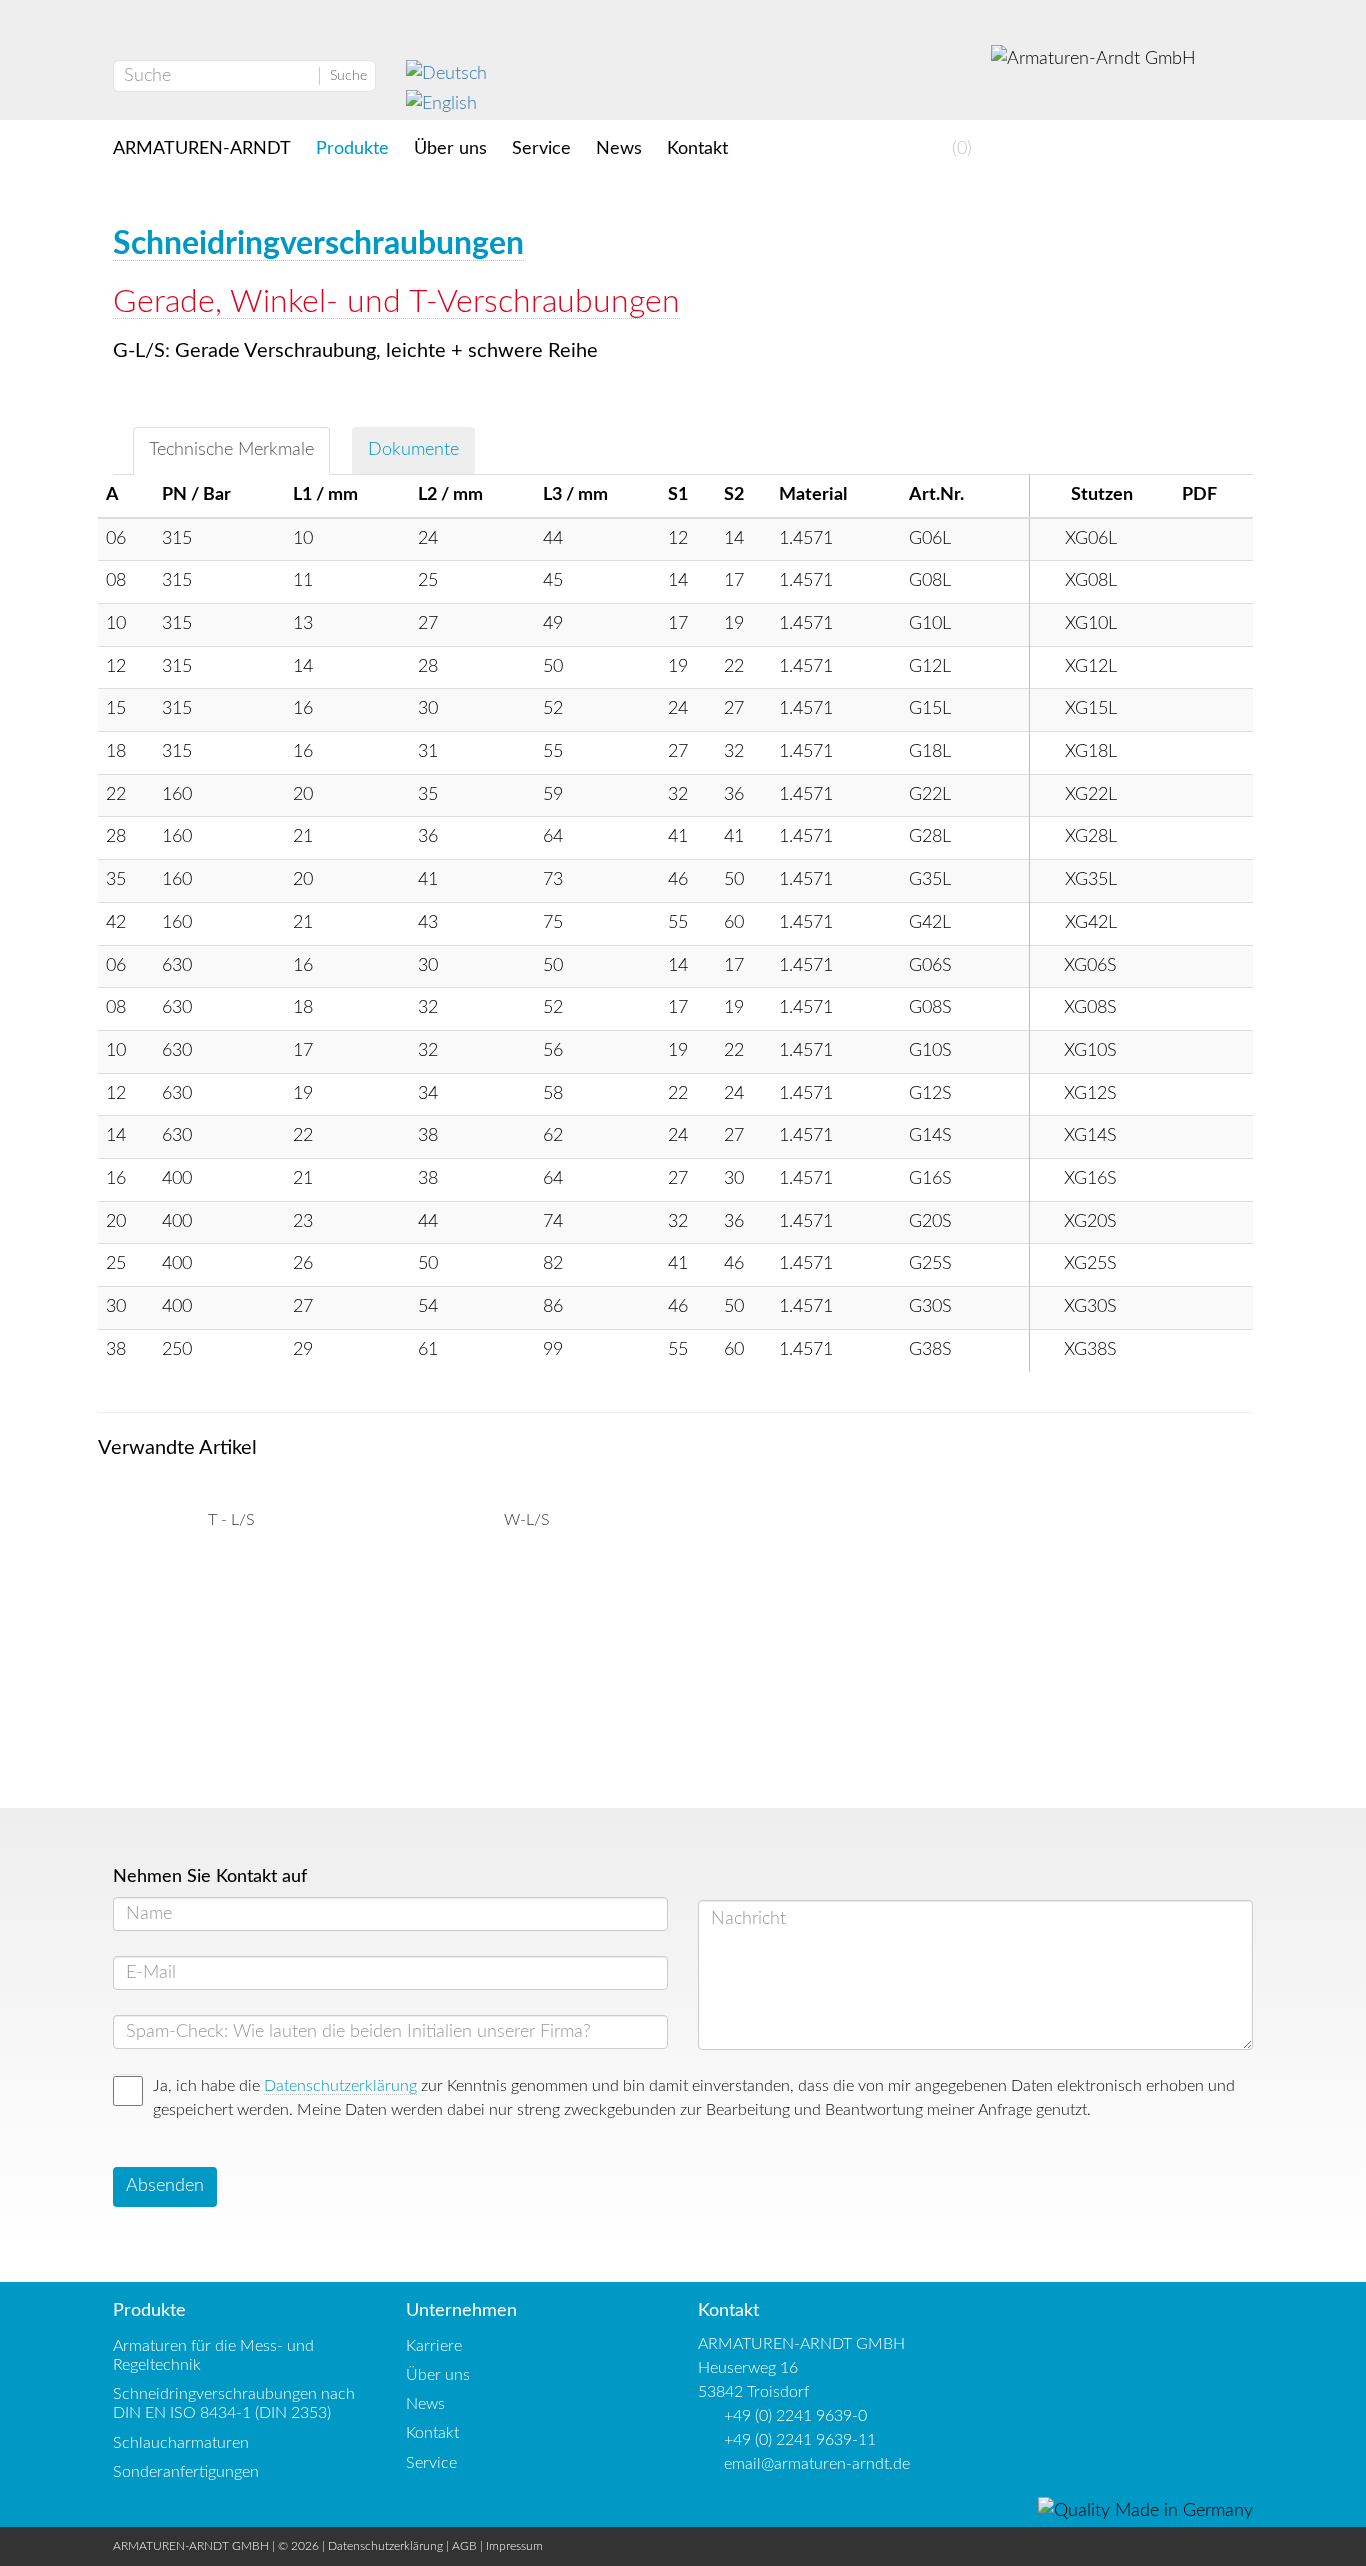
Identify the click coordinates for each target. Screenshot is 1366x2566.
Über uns (450, 149)
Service (541, 149)
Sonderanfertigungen (186, 2472)
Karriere (434, 2346)
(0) (959, 149)
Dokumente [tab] (413, 450)
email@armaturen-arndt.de (817, 2464)
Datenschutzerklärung (340, 2086)
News (619, 149)
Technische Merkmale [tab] (231, 450)
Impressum (514, 2546)
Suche (348, 76)
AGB (464, 2546)
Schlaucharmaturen (181, 2443)
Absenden (165, 2186)
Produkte (352, 149)
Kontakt (697, 149)
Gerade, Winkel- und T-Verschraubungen (396, 302)
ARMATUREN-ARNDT (202, 149)
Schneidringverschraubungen (318, 244)
